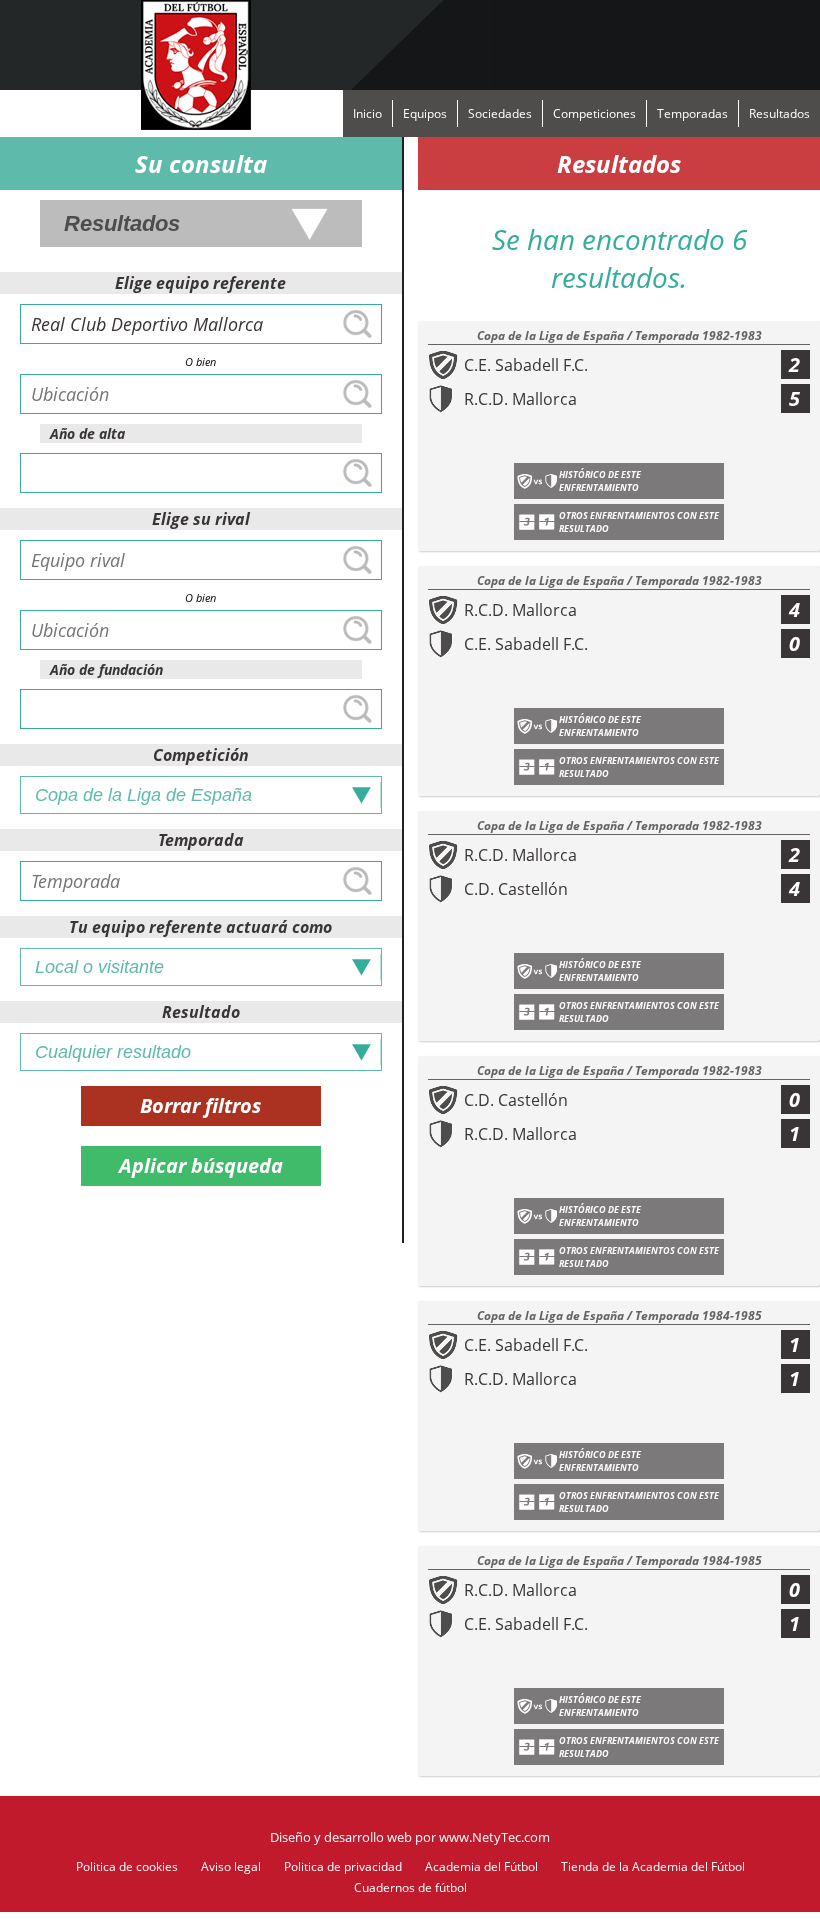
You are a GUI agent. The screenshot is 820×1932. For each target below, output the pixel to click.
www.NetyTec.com (494, 1837)
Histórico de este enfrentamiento (600, 481)
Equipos (425, 113)
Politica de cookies (127, 1866)
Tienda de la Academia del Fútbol (653, 1866)
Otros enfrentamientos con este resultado (639, 522)
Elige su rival (201, 519)
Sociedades (500, 113)
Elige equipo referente (200, 283)
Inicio (367, 113)
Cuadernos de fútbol (410, 1887)
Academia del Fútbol (481, 1866)
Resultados (779, 113)
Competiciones (594, 113)
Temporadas (692, 113)
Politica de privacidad (343, 1866)
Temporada (201, 840)
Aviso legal (231, 1866)
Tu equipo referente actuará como (200, 927)
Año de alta (87, 433)
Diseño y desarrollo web (341, 1837)
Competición (201, 755)
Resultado (201, 1012)
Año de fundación (106, 669)
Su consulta (201, 163)
